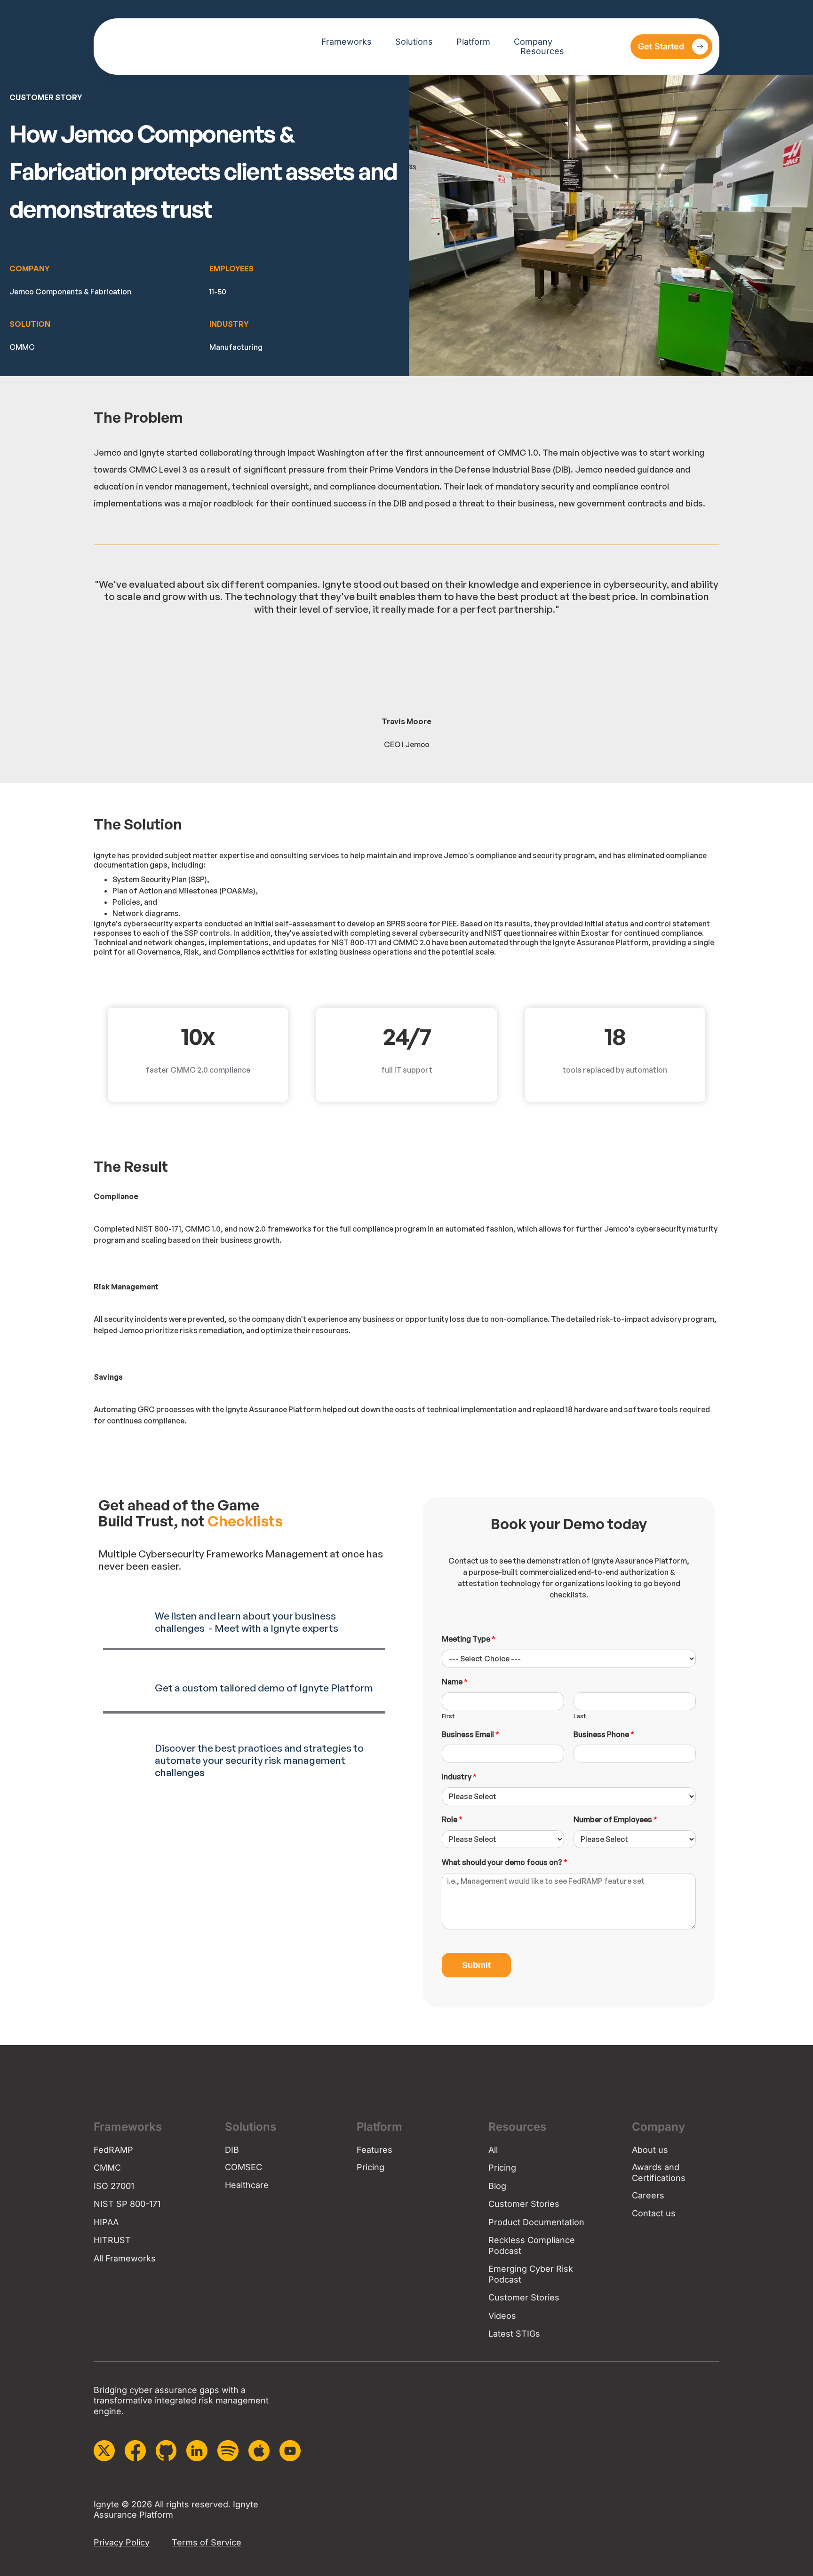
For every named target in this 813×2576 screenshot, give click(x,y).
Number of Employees (615, 1819)
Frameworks (347, 42)
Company (533, 42)
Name (455, 1682)
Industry (459, 1777)
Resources (542, 51)
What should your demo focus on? (505, 1862)
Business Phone (604, 1734)
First (448, 1716)
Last (580, 1716)
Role (452, 1819)
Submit (476, 1965)
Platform (473, 42)
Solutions (414, 42)
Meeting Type (469, 1639)
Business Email (470, 1734)
